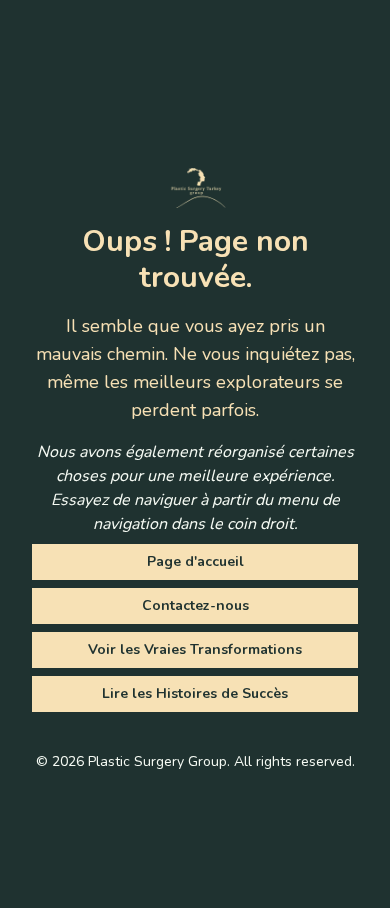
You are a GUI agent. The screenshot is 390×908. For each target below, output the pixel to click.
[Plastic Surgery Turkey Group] (195, 188)
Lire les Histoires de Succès (195, 693)
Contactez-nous (195, 605)
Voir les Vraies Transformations (195, 649)
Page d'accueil (195, 561)
